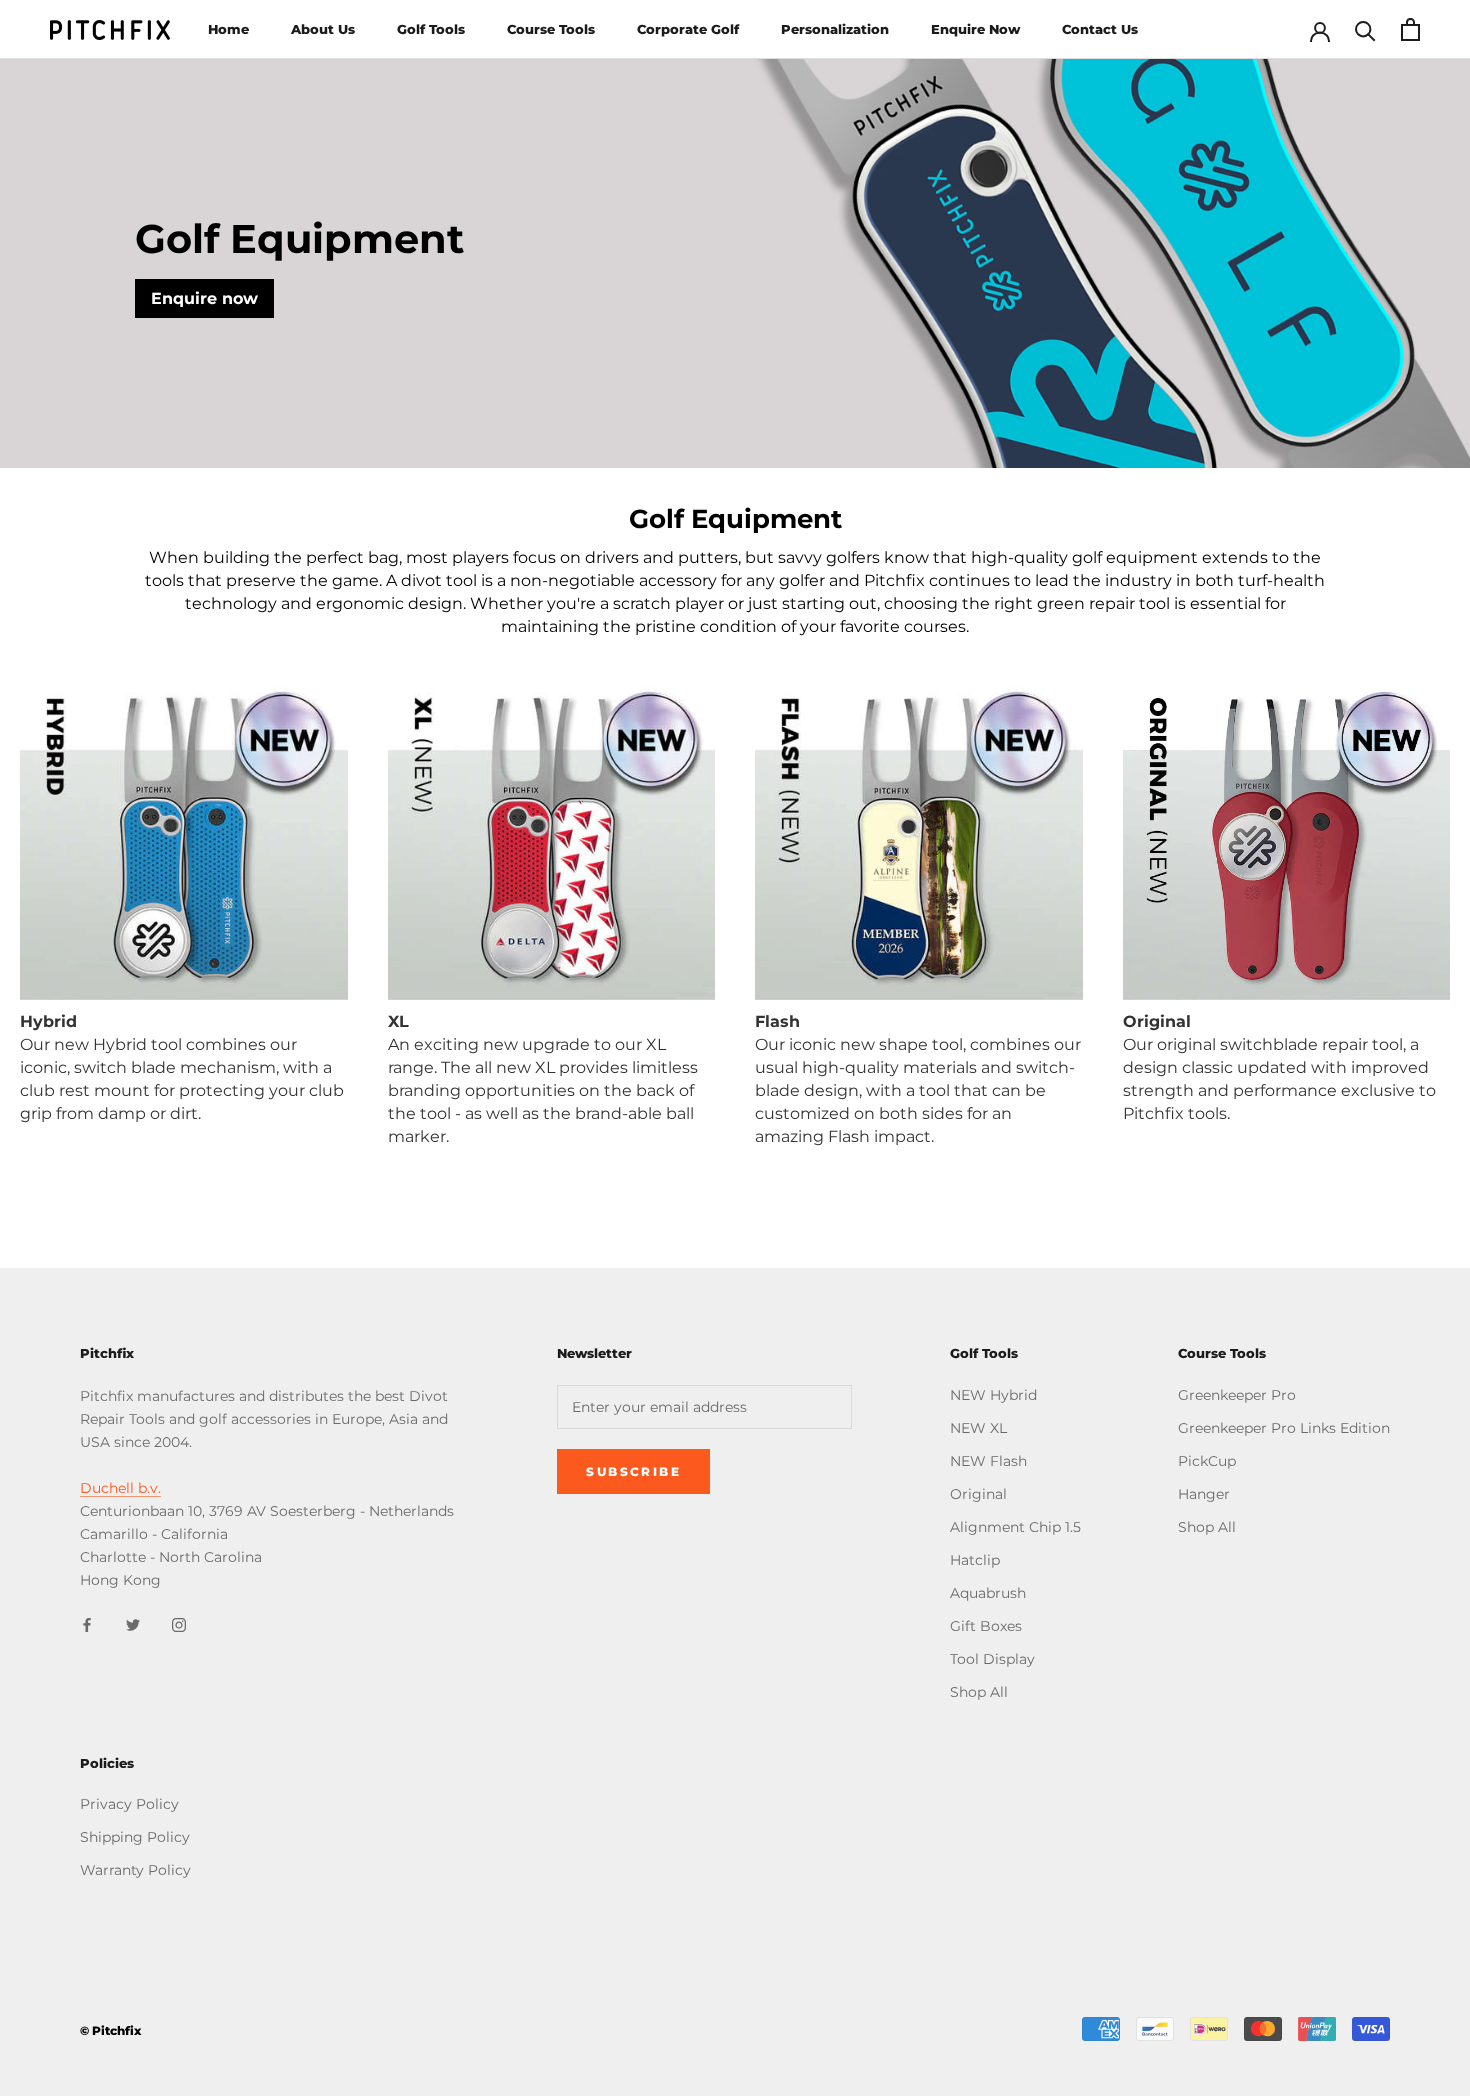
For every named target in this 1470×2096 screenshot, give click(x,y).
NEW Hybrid (993, 1395)
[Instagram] (179, 1623)
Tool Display (992, 1659)
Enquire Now (975, 29)
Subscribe (633, 1471)
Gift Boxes (986, 1626)
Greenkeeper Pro (1237, 1395)
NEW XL (978, 1428)
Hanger (1204, 1494)
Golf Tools (431, 29)
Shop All (979, 1692)
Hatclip (975, 1560)
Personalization (835, 29)
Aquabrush (988, 1593)
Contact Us (1100, 29)
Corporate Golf (688, 29)
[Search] (1365, 29)
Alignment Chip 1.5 (1015, 1527)
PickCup (1207, 1461)
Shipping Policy (135, 1837)
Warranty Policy (135, 1870)
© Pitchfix (110, 2030)
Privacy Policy (129, 1804)
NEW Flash (988, 1461)
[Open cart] (1410, 29)
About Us (323, 29)
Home (228, 29)
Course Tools (551, 29)
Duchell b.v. (120, 1488)
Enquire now (204, 298)
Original (978, 1494)
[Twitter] (133, 1623)
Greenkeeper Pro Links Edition (1284, 1428)
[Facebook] (87, 1623)
